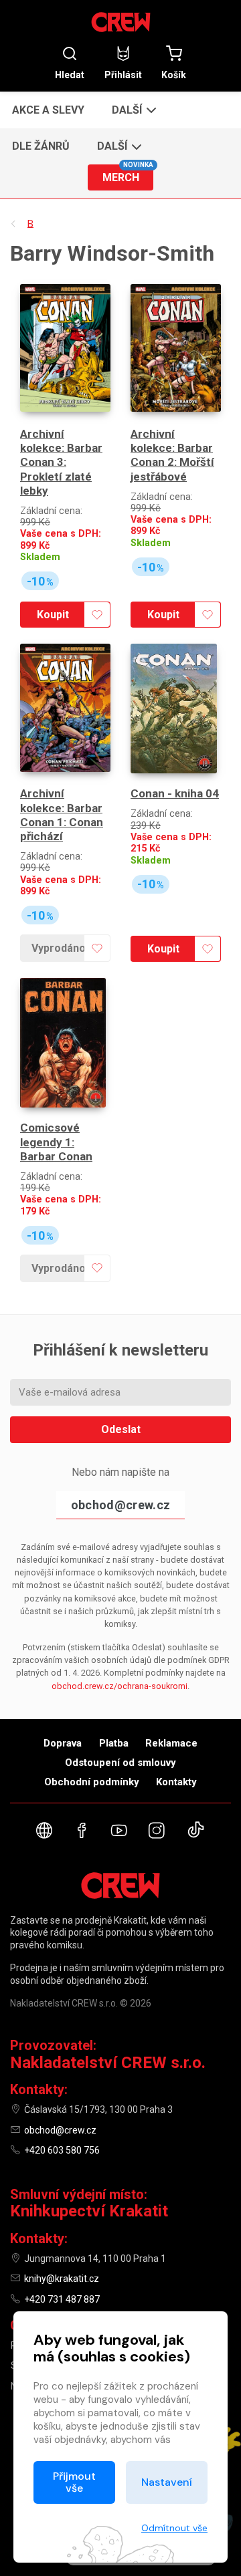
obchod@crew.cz (120, 1505)
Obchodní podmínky (92, 1782)
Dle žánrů (41, 146)
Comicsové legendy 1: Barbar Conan (56, 1142)
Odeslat (121, 1429)
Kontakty (176, 1782)
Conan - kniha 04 (175, 793)
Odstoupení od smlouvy (120, 1763)
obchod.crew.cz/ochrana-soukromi (119, 1686)
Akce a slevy (48, 110)
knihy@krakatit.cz (62, 2279)
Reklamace (171, 1743)
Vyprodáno (59, 948)
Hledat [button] (70, 75)
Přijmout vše (74, 2482)
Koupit (53, 615)
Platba (114, 1743)
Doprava (63, 1743)
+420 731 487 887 (62, 2299)
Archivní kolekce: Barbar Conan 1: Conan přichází (62, 815)
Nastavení (167, 2482)
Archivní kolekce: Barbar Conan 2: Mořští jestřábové (172, 455)
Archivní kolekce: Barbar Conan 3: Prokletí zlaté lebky (61, 462)
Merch (128, 174)
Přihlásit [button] (123, 75)
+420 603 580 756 (62, 2150)
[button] (133, 110)
